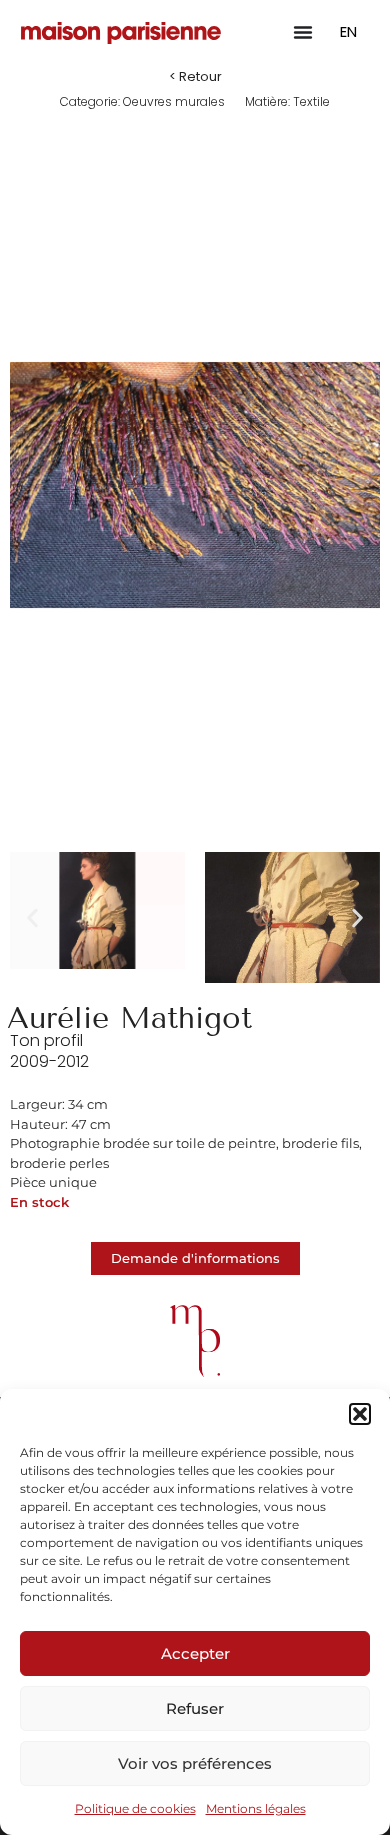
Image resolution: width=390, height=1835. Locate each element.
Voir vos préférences (195, 1763)
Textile (311, 101)
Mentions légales (256, 1808)
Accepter (195, 1653)
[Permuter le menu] (303, 32)
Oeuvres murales (174, 101)
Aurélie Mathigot (129, 1018)
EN (348, 31)
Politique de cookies (135, 1808)
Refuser (195, 1708)
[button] (360, 1414)
